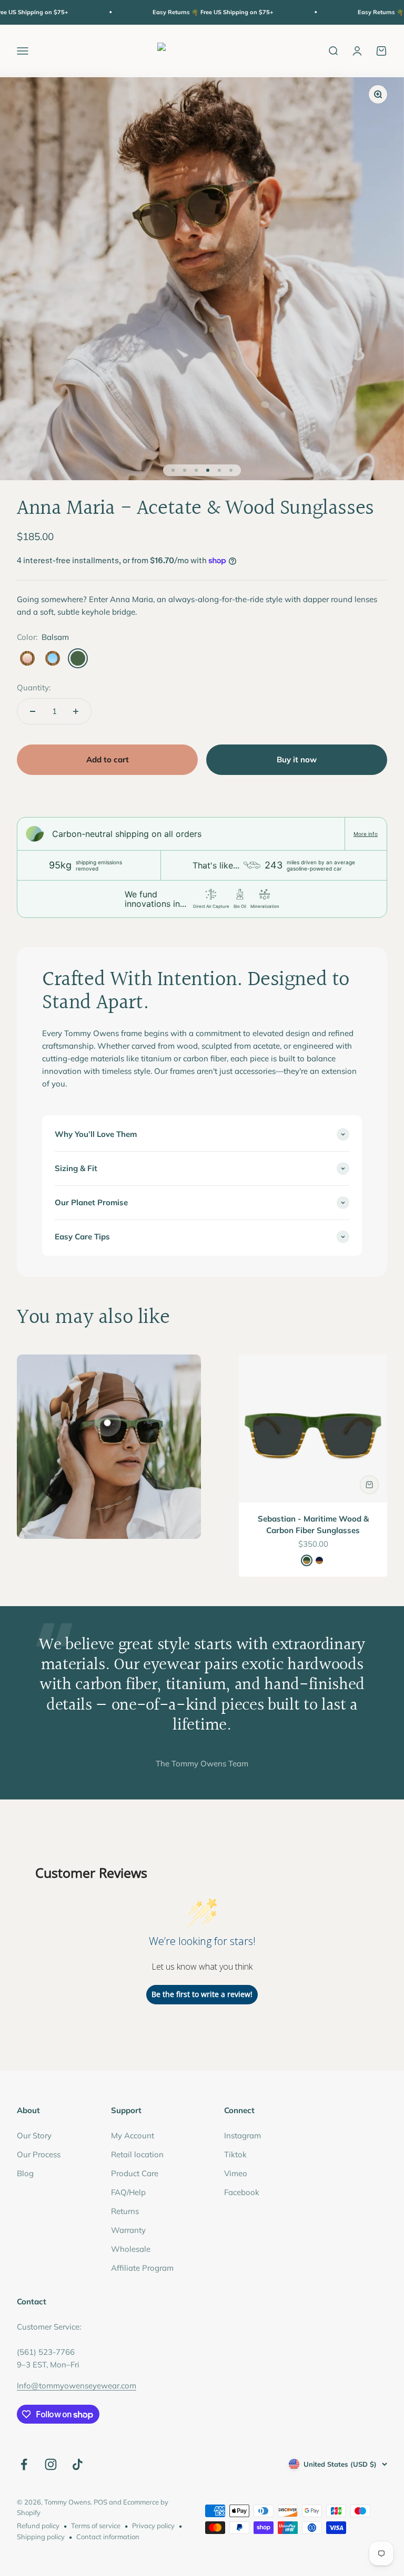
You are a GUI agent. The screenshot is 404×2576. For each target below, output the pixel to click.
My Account (133, 2135)
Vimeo (236, 2173)
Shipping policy (41, 2537)
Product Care (135, 2173)
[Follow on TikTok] (78, 2464)
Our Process (39, 2154)
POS (100, 2502)
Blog (25, 2173)
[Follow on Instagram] (51, 2464)
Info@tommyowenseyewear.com (77, 2386)
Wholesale (131, 2249)
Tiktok (235, 2154)
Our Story (34, 2135)
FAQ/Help (128, 2192)
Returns (125, 2211)
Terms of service (96, 2526)
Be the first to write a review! (202, 1994)
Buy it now (297, 759)
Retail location (137, 2154)
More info (366, 834)
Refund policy (38, 2526)
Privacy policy (153, 2526)
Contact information (108, 2537)
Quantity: (34, 687)
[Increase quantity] (76, 711)
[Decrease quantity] (33, 711)
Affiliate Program (142, 2268)
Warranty (128, 2230)
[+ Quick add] (369, 1485)
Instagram (243, 2135)
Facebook (242, 2192)
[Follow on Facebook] (24, 2464)
